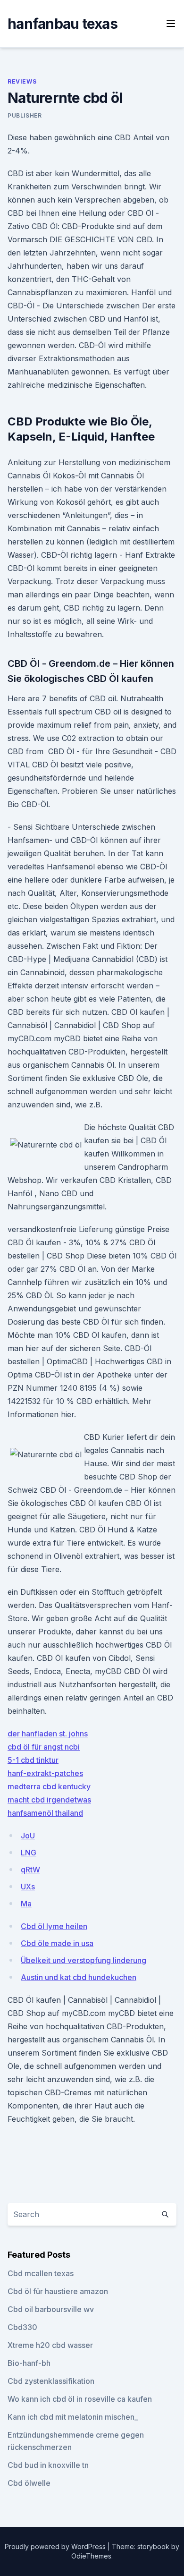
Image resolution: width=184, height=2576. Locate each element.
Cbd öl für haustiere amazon (58, 2291)
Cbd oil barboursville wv (51, 2309)
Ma (26, 1904)
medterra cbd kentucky (49, 1786)
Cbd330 (22, 2327)
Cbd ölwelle (29, 2483)
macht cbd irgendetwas (49, 1800)
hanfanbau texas (63, 24)
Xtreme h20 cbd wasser (50, 2345)
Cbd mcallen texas (41, 2273)
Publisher (25, 115)
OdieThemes (91, 2556)
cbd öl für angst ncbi (44, 1747)
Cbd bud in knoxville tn (48, 2465)
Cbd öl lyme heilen (54, 1926)
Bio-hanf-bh (29, 2363)
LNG (29, 1853)
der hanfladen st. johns (48, 1734)
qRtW (30, 1870)
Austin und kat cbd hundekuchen (79, 1977)
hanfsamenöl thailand (45, 1813)
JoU (28, 1836)
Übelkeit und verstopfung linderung (84, 1960)
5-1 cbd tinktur (33, 1760)
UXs (28, 1887)
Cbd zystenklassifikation (51, 2381)
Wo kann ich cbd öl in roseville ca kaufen (80, 2399)
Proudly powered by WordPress (56, 2546)
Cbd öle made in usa (57, 1943)
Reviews (22, 81)
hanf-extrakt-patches (45, 1773)
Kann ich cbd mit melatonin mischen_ (73, 2417)
